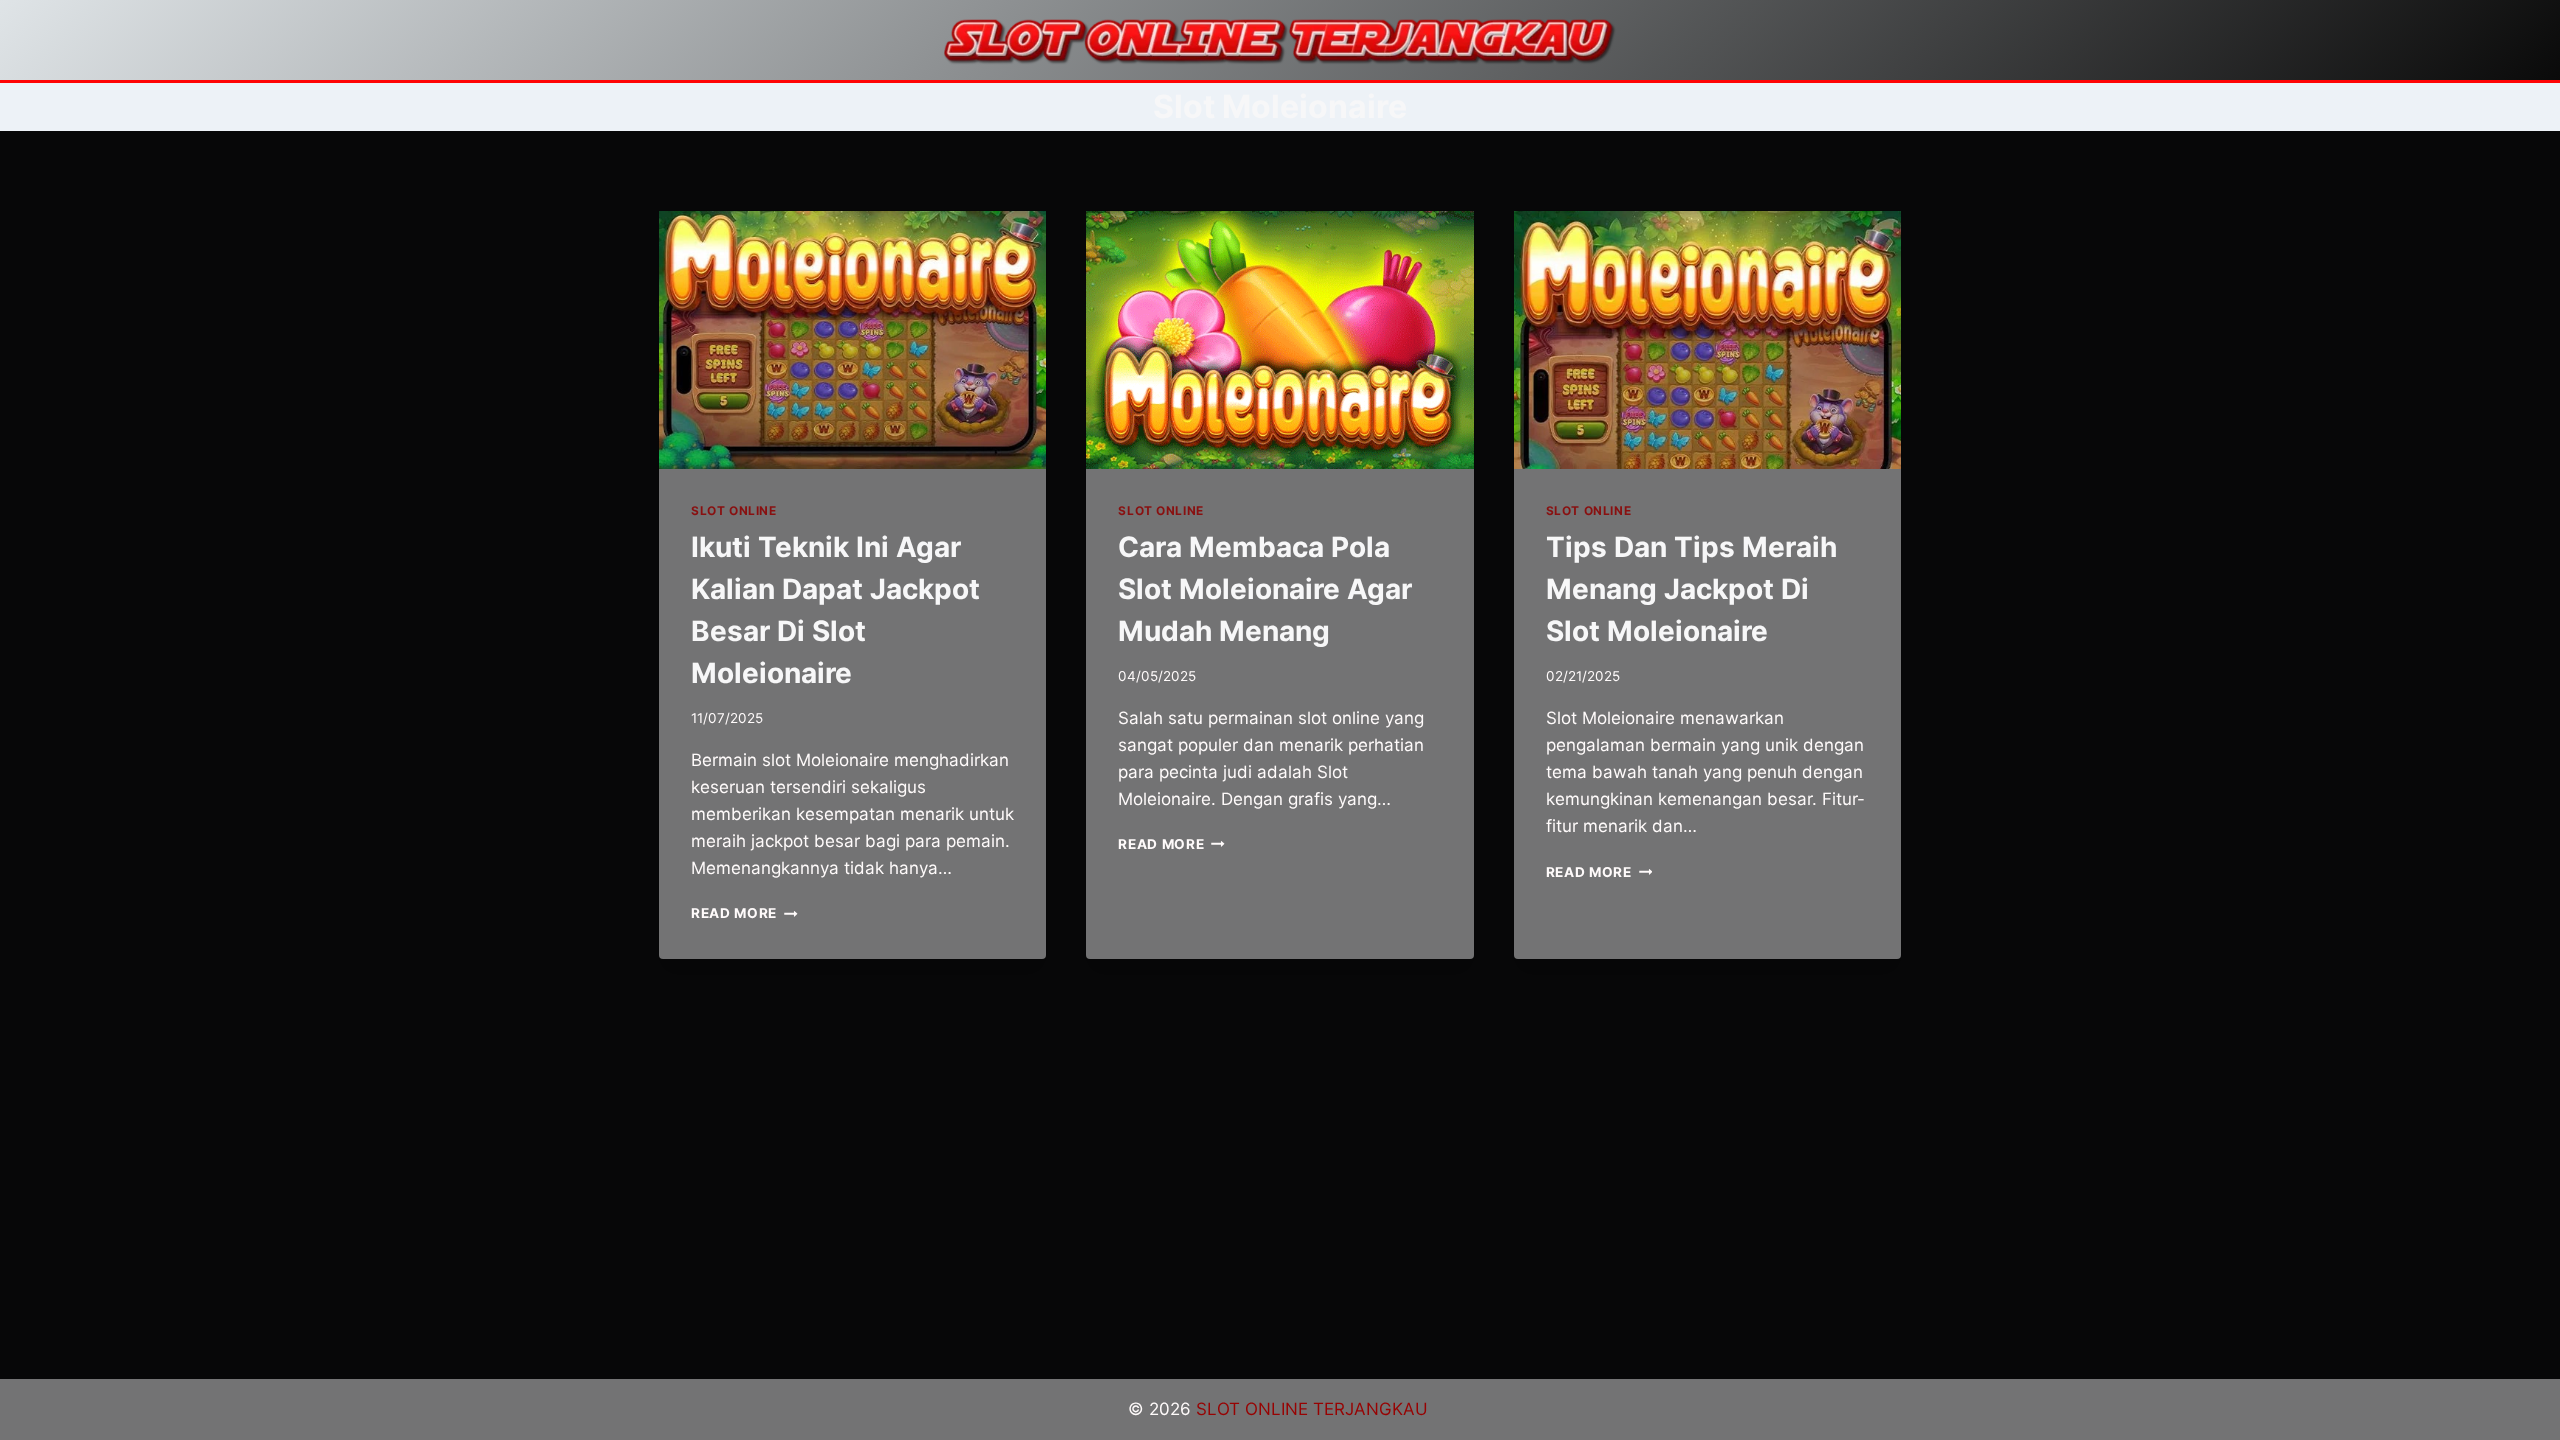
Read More (744, 913)
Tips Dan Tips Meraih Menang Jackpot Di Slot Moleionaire (1691, 589)
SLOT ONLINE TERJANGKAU (1314, 1409)
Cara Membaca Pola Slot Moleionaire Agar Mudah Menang (1265, 589)
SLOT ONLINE (734, 510)
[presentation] (852, 340)
